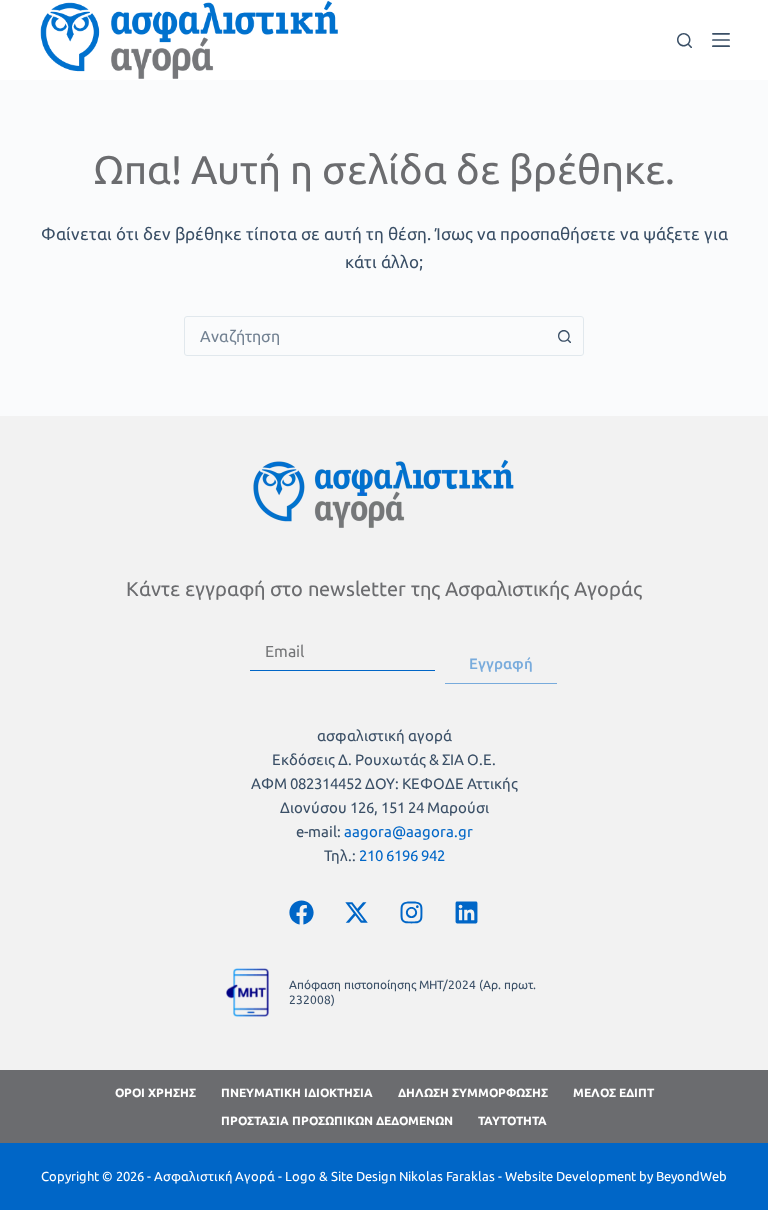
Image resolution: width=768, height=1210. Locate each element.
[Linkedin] (467, 913)
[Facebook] (302, 913)
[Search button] (564, 336)
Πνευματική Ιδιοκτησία (297, 1092)
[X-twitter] (357, 913)
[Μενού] (721, 40)
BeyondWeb (691, 1176)
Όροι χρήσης (155, 1092)
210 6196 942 (402, 855)
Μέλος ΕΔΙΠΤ (613, 1092)
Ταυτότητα (512, 1120)
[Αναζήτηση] (684, 40)
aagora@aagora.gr (408, 831)
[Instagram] (412, 913)
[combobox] (365, 336)
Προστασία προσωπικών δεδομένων (337, 1120)
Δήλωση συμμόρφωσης (473, 1092)
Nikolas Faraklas (447, 1176)
